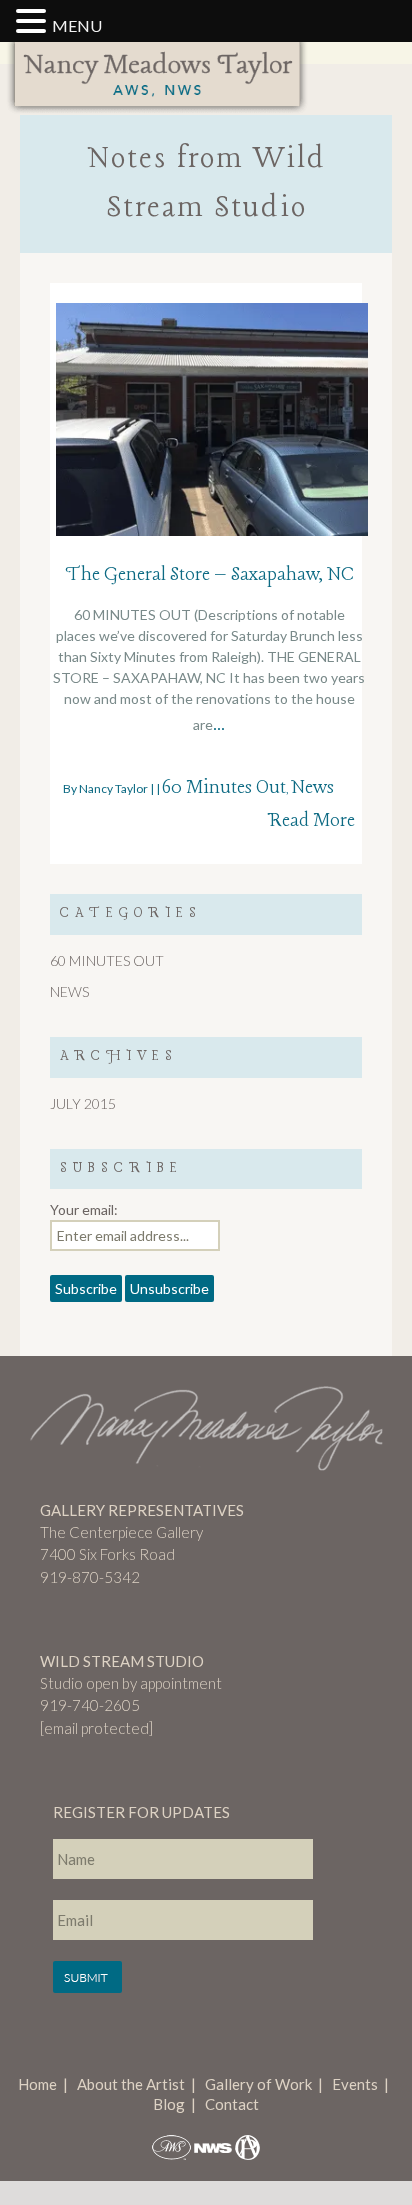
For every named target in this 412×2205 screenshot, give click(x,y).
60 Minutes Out (224, 788)
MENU (77, 25)
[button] (34, 22)
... (219, 725)
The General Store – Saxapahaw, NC (209, 575)
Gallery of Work (258, 2084)
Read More (311, 821)
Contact (232, 2104)
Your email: (84, 1209)
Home (37, 2084)
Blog (169, 2104)
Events (355, 2084)
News (312, 788)
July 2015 (83, 1103)
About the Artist (131, 2084)
